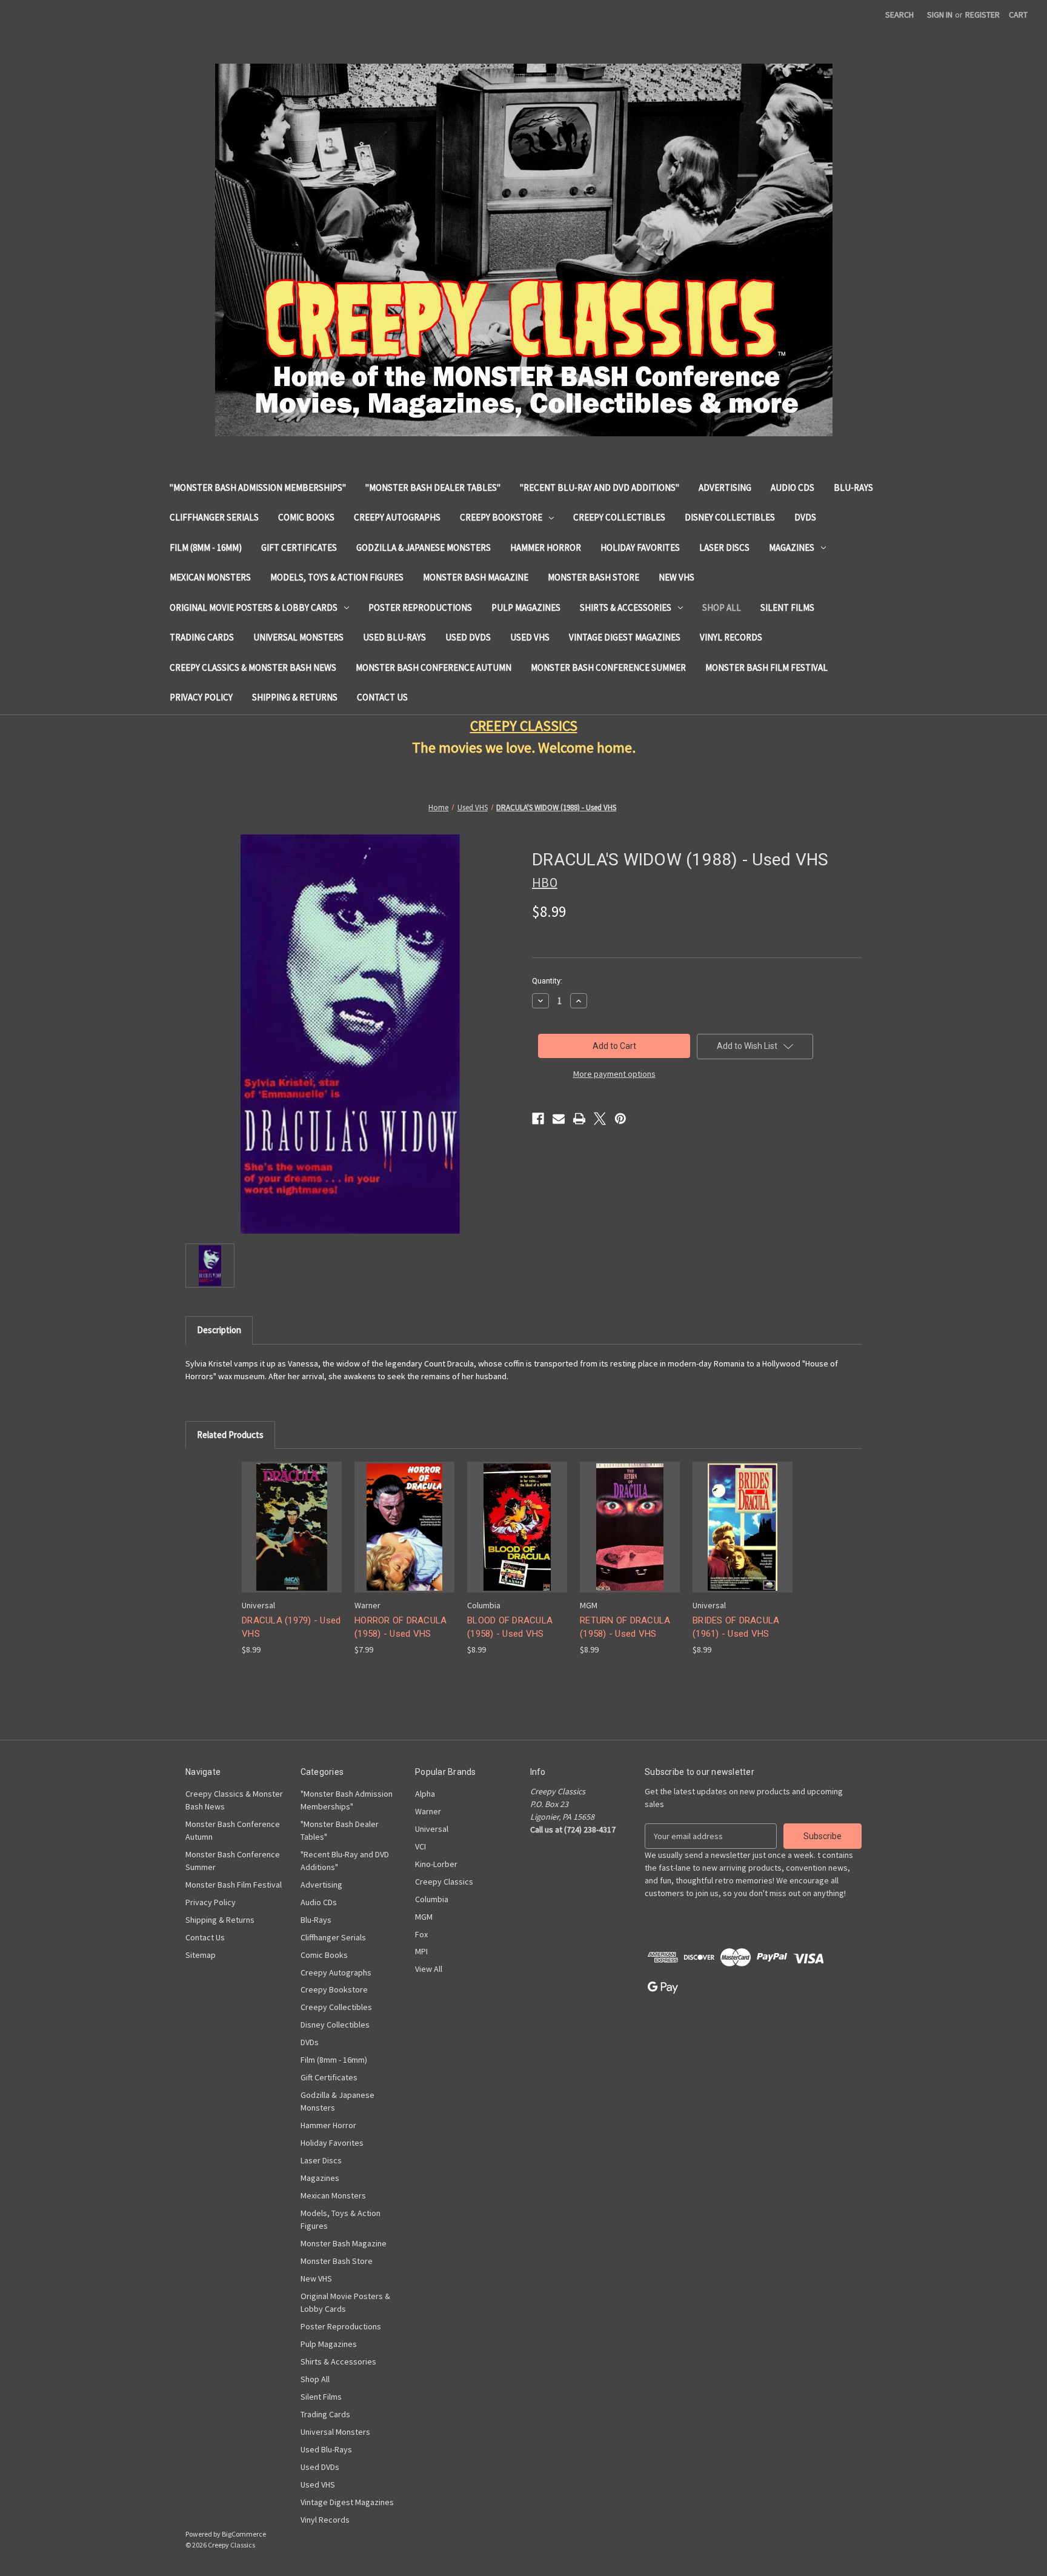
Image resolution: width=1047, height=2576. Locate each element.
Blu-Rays (853, 488)
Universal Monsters (298, 637)
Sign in (940, 15)
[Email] (559, 1119)
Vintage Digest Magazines (625, 637)
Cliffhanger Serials (214, 517)
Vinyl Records (731, 637)
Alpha (425, 1794)
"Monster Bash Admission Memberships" (258, 488)
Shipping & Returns (295, 697)
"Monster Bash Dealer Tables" (433, 488)
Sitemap (201, 1955)
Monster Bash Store (593, 577)
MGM (424, 1917)
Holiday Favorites (640, 547)
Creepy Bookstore (501, 517)
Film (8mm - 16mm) (206, 547)
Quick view (291, 1516)
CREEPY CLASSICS (524, 726)
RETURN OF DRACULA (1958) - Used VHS (625, 1627)
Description (219, 1330)
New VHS (676, 577)
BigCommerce (244, 2534)
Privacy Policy (201, 697)
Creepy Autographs (397, 517)
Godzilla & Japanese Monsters (424, 547)
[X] (600, 1119)
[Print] (579, 1119)
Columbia (432, 1899)
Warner (428, 1811)
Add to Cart (292, 1538)
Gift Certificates (299, 547)
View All (429, 1969)
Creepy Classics (444, 1882)
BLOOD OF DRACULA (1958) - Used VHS (510, 1627)
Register (982, 15)
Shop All (722, 607)
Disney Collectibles (730, 517)
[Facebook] (538, 1119)
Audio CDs (793, 488)
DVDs (805, 517)
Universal (432, 1829)
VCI (420, 1846)
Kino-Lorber (436, 1864)
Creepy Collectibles (619, 517)
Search (899, 15)
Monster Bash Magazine (476, 577)
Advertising (725, 488)
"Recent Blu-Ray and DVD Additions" (600, 488)
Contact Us (382, 697)
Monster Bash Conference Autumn (434, 667)
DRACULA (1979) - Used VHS (291, 1627)
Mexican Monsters (210, 577)
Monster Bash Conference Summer (608, 667)
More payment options (614, 1074)
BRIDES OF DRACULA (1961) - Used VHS (736, 1627)
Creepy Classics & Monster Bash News (253, 667)
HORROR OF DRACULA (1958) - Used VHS (401, 1627)
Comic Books (306, 517)
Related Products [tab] (230, 1435)
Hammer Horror (546, 547)
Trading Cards (202, 637)
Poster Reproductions (420, 607)
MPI (421, 1951)
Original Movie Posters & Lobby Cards (254, 607)
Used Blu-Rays (394, 637)
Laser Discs (724, 547)
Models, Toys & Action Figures (337, 577)
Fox (421, 1934)
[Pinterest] (620, 1119)
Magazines (792, 547)
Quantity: (547, 981)
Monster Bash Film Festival (766, 667)
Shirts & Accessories (626, 607)
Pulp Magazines (526, 607)
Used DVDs (468, 637)
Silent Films (787, 607)
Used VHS (530, 637)
